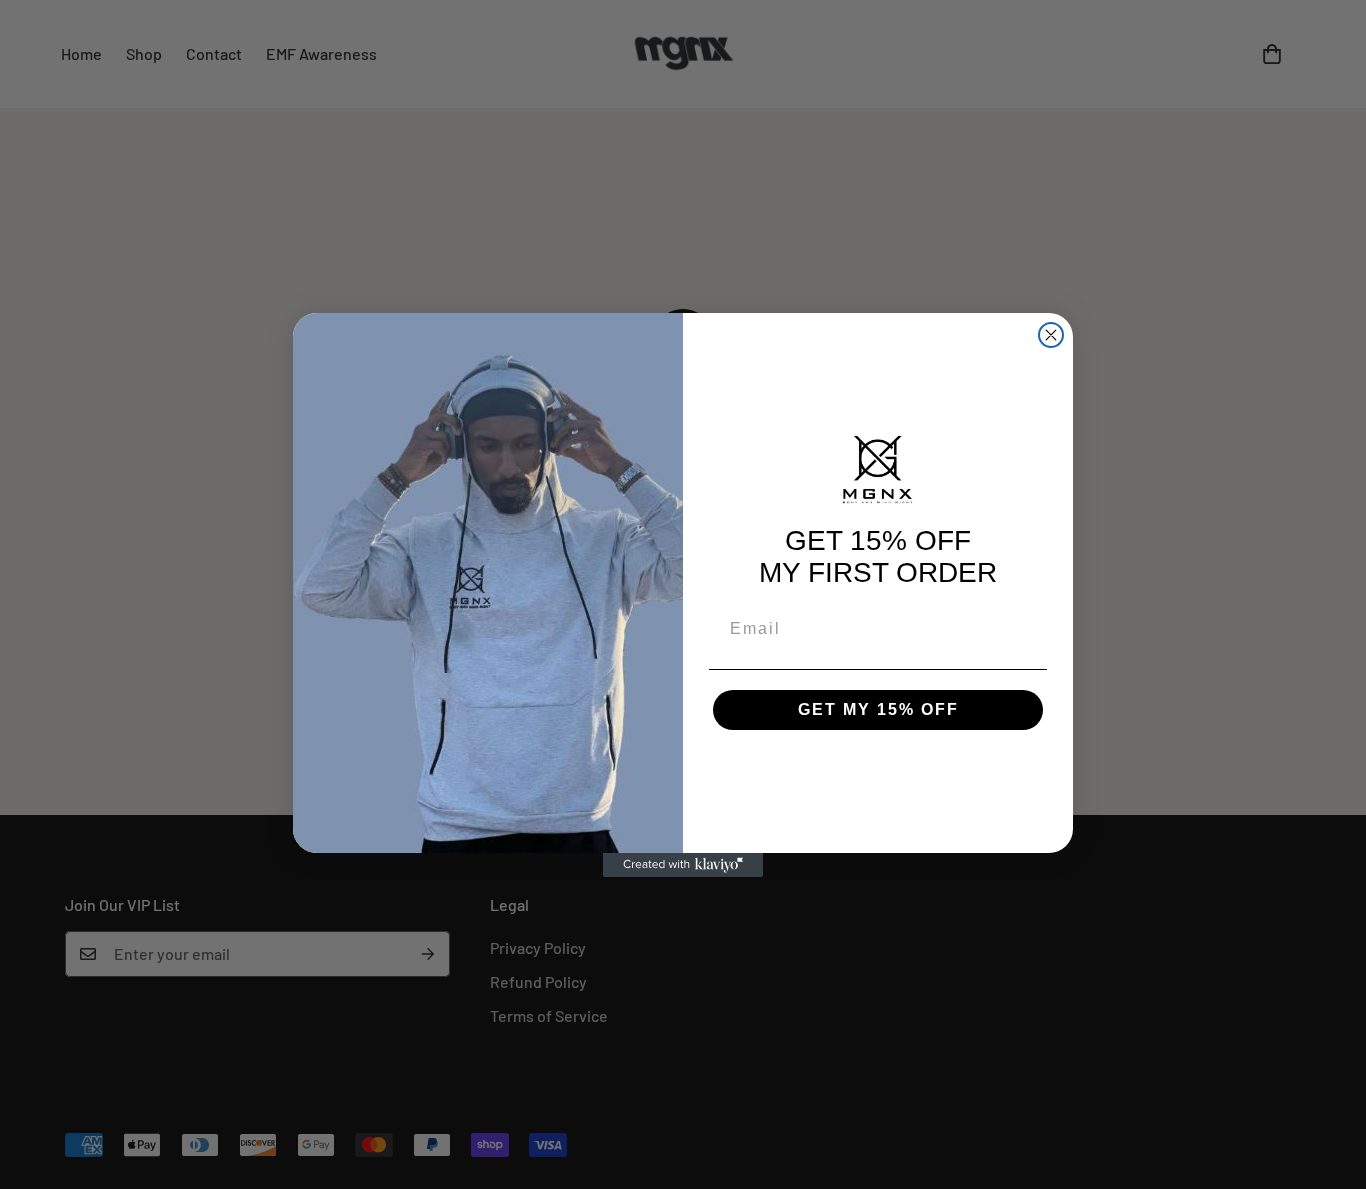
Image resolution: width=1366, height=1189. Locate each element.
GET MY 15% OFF (878, 709)
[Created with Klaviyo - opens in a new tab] (683, 865)
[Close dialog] (1051, 335)
